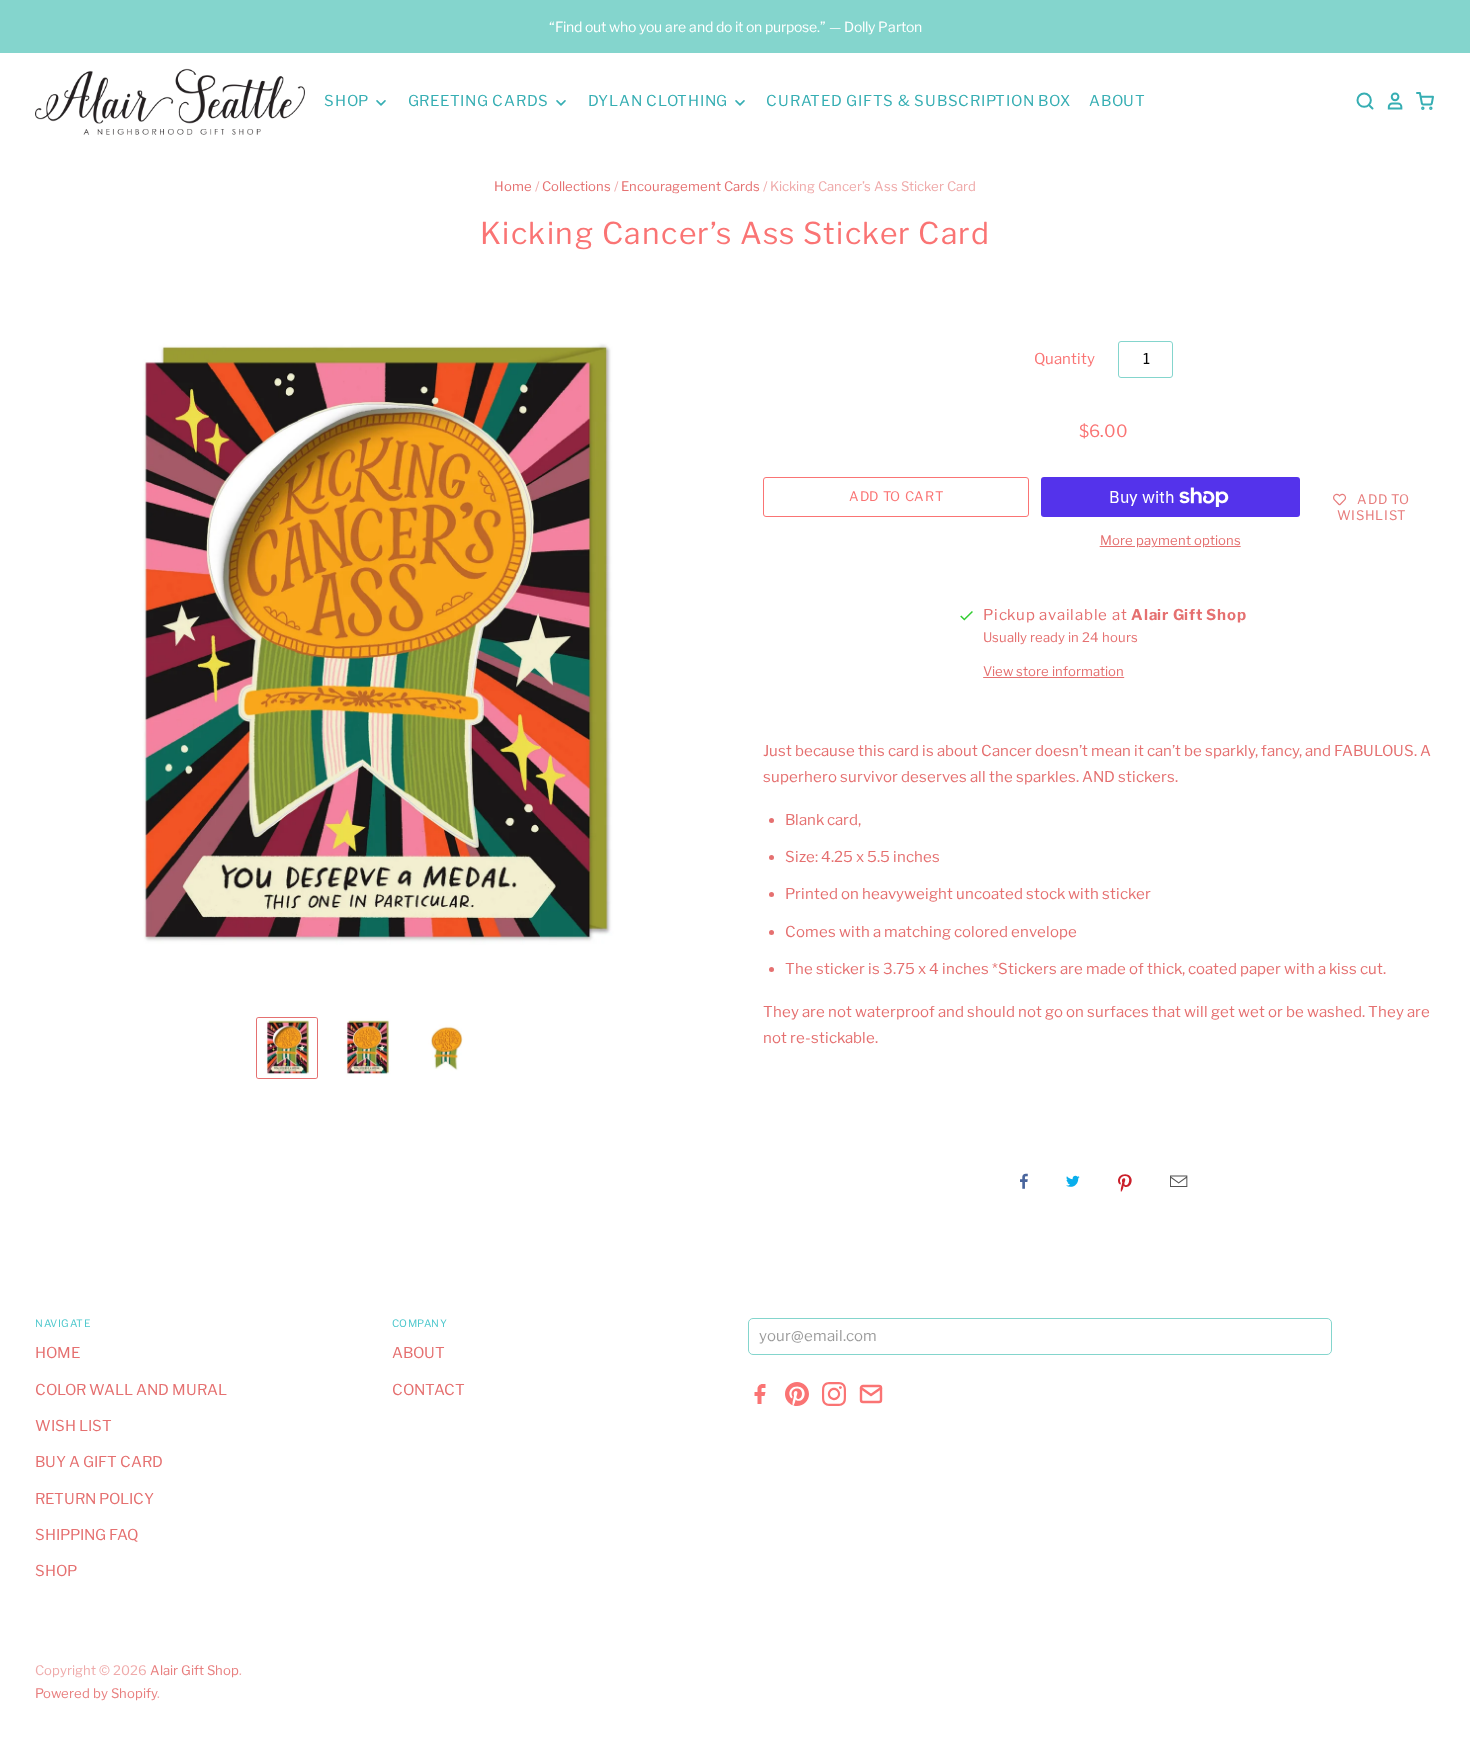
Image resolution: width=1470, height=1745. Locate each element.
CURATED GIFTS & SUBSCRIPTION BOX (918, 101)
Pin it (1125, 1181)
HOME (57, 1353)
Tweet (1073, 1181)
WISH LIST (73, 1426)
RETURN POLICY (94, 1499)
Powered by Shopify (96, 1693)
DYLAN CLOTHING (660, 101)
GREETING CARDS (480, 101)
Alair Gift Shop (194, 1670)
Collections (576, 186)
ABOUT (1117, 101)
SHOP (348, 101)
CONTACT (428, 1390)
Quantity (1064, 359)
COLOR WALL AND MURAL (131, 1390)
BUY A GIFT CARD (99, 1462)
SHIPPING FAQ (86, 1535)
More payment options (1170, 540)
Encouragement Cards (690, 186)
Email (1178, 1181)
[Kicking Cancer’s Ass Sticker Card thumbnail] (287, 1048)
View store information (1053, 671)
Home (513, 186)
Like (1024, 1181)
